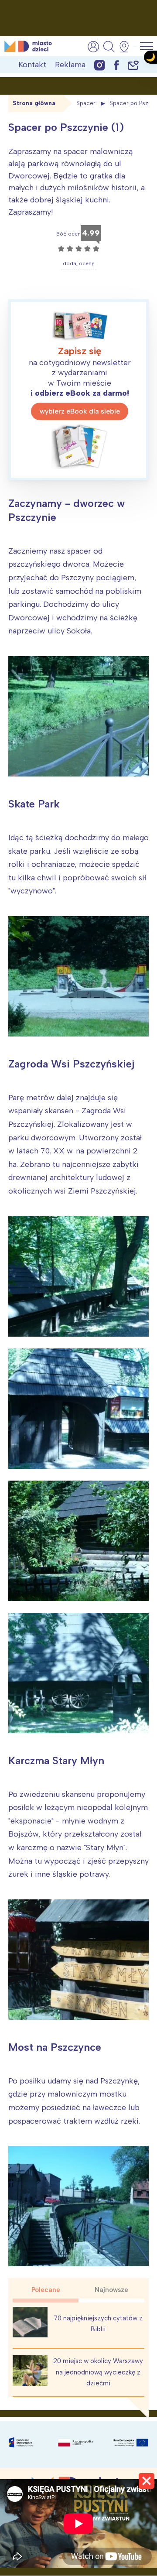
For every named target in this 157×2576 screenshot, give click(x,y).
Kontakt (32, 65)
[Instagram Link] (100, 65)
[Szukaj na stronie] (109, 47)
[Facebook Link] (116, 65)
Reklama (70, 65)
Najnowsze (111, 2290)
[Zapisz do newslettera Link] (133, 65)
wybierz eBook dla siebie (80, 411)
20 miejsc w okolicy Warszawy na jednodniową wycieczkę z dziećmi (98, 2372)
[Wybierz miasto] (127, 47)
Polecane (46, 2290)
